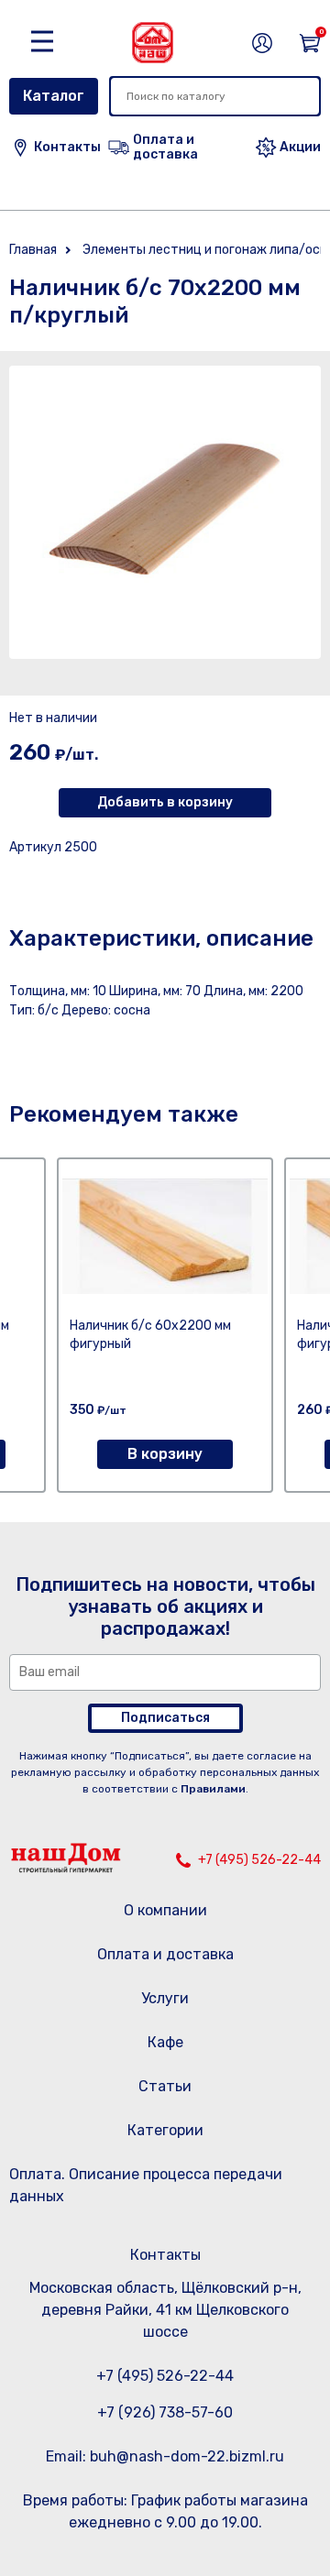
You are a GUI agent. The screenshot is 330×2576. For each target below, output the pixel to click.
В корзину (165, 1454)
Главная (33, 250)
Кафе (165, 2042)
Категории (165, 2130)
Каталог (54, 96)
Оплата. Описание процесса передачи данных (146, 2185)
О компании (165, 1910)
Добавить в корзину (165, 802)
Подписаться (165, 1718)
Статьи (165, 2086)
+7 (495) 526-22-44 (259, 1860)
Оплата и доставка (165, 1954)
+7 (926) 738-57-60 (165, 2412)
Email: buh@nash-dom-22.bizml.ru (165, 2456)
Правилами (213, 1789)
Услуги (165, 1998)
